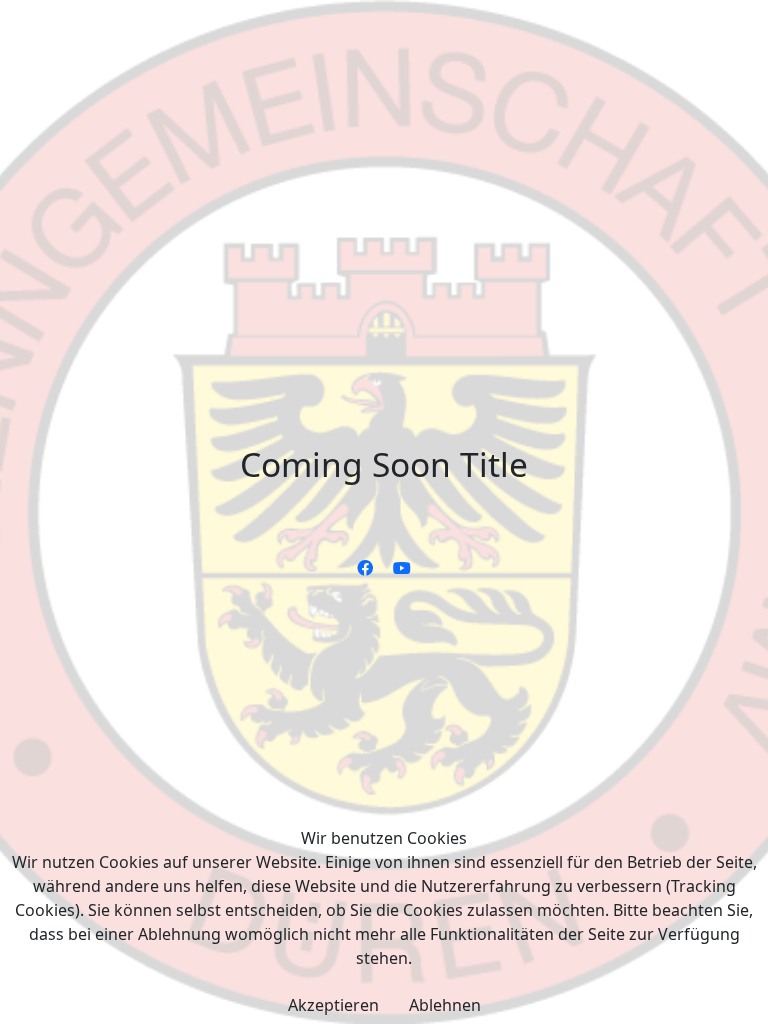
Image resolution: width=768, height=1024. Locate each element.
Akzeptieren (333, 1005)
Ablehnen (445, 1005)
